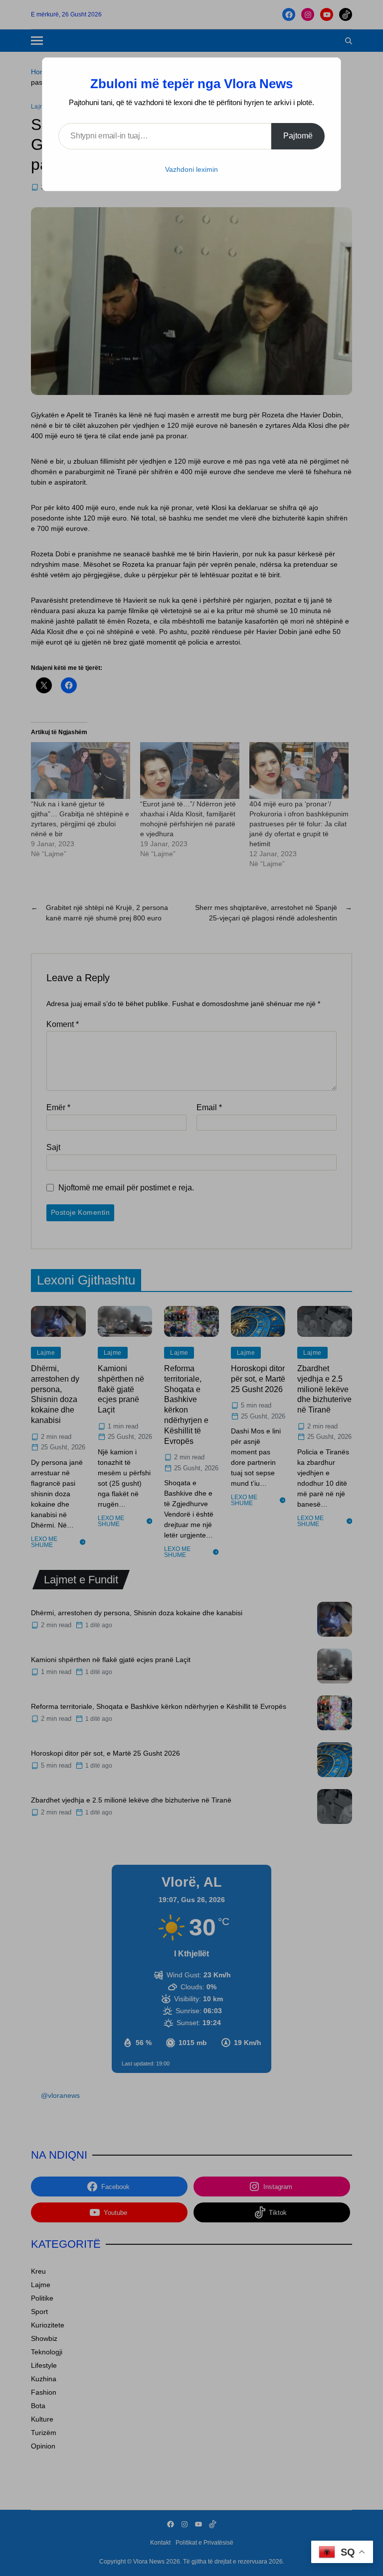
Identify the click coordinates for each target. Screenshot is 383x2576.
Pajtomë (298, 136)
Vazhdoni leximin (191, 169)
